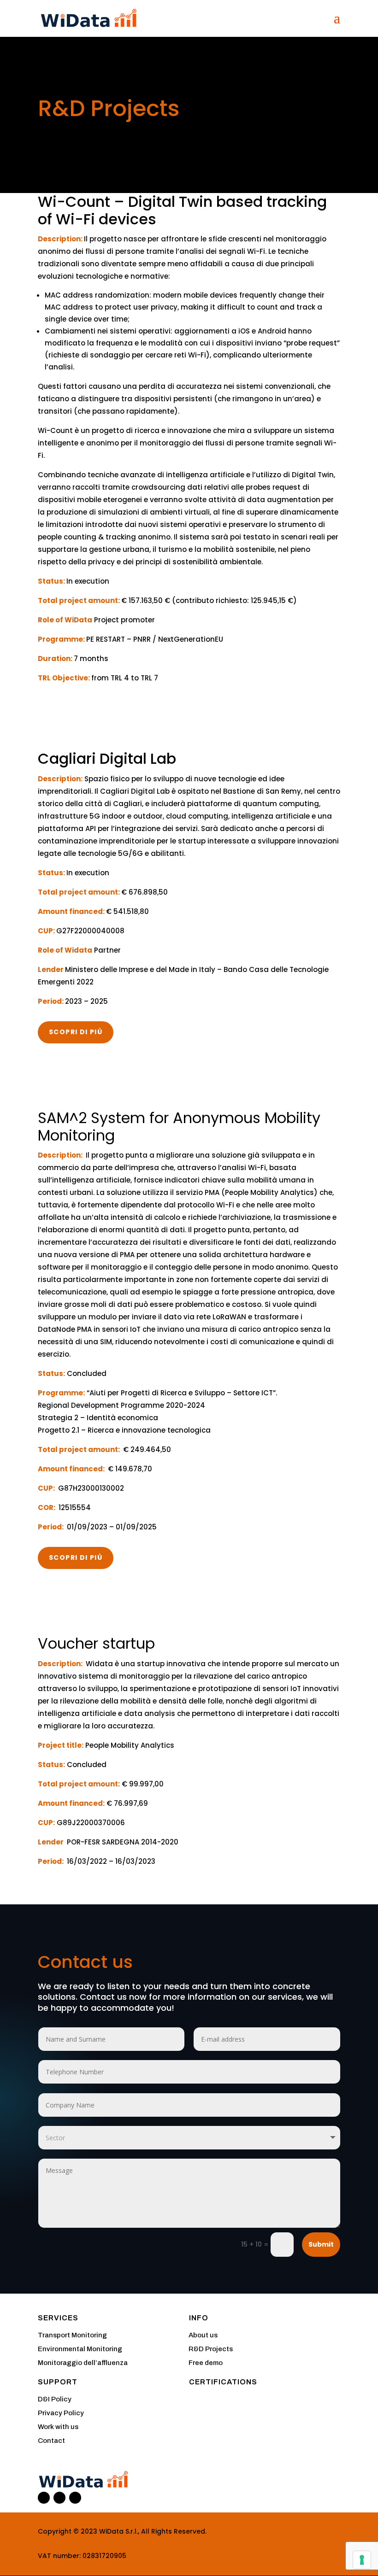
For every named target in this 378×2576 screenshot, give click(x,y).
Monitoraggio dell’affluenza (83, 2363)
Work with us (58, 2427)
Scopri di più (76, 1032)
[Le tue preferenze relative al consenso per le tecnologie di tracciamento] (362, 2560)
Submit (321, 2244)
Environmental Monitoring (80, 2349)
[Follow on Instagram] (75, 2498)
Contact (51, 2441)
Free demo (206, 2363)
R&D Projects (211, 2349)
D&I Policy (55, 2399)
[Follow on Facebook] (59, 2498)
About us (203, 2335)
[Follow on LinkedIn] (44, 2498)
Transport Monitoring (72, 2335)
